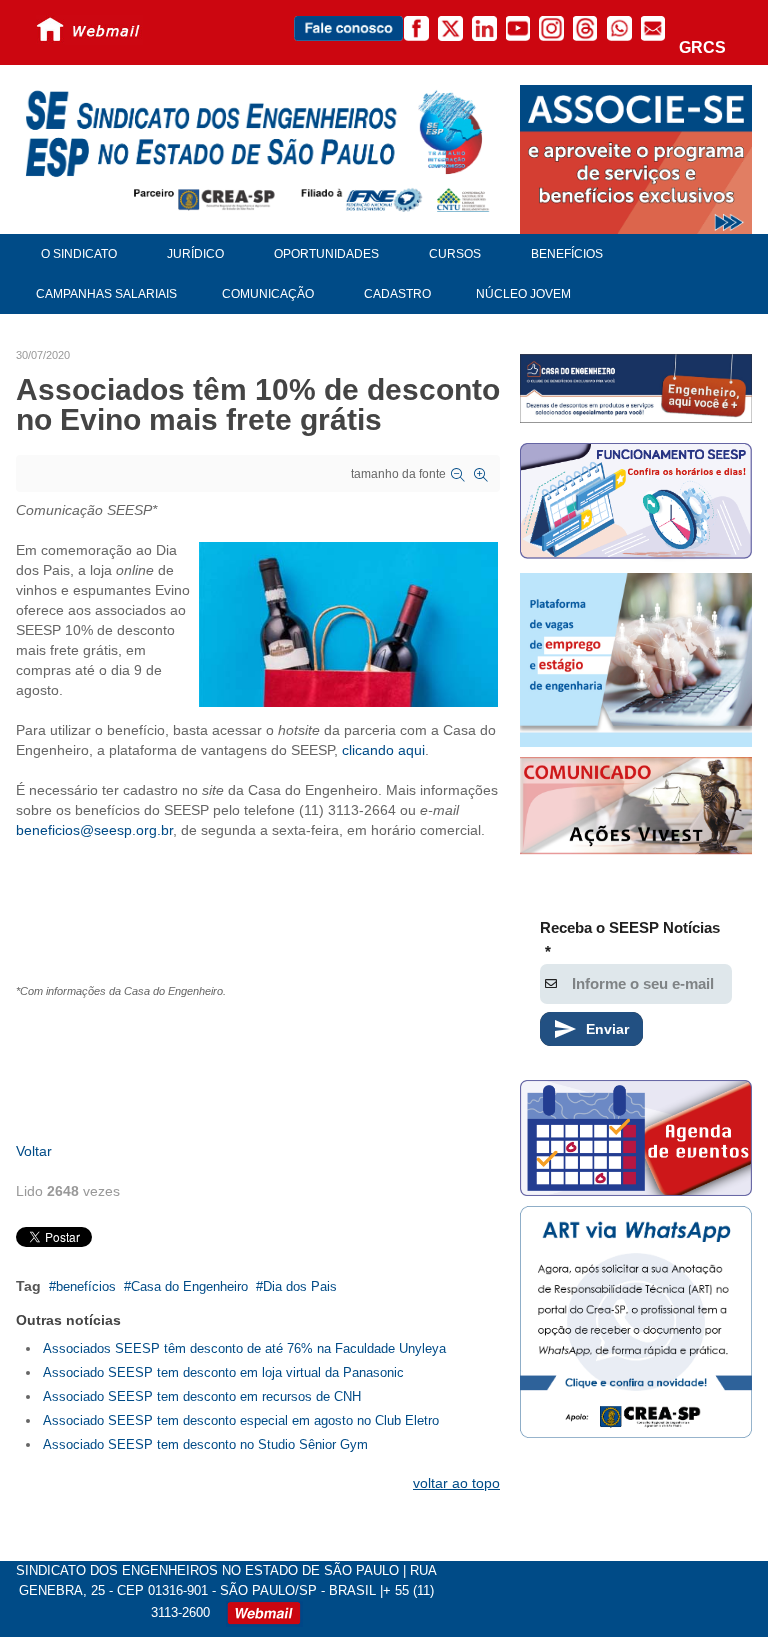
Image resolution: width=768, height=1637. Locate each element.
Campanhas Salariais (106, 294)
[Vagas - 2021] (636, 660)
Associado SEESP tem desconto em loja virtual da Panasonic (223, 1372)
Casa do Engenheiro (189, 1286)
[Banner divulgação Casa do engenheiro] (636, 388)
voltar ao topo (456, 1483)
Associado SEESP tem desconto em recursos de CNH (202, 1396)
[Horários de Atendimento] (636, 503)
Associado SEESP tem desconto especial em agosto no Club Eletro (241, 1420)
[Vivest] (636, 808)
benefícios (86, 1286)
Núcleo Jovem (523, 294)
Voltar (34, 1151)
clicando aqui (383, 750)
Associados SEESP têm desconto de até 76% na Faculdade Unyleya (244, 1348)
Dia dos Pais (300, 1286)
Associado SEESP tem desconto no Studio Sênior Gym (205, 1444)
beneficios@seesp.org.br (94, 830)
